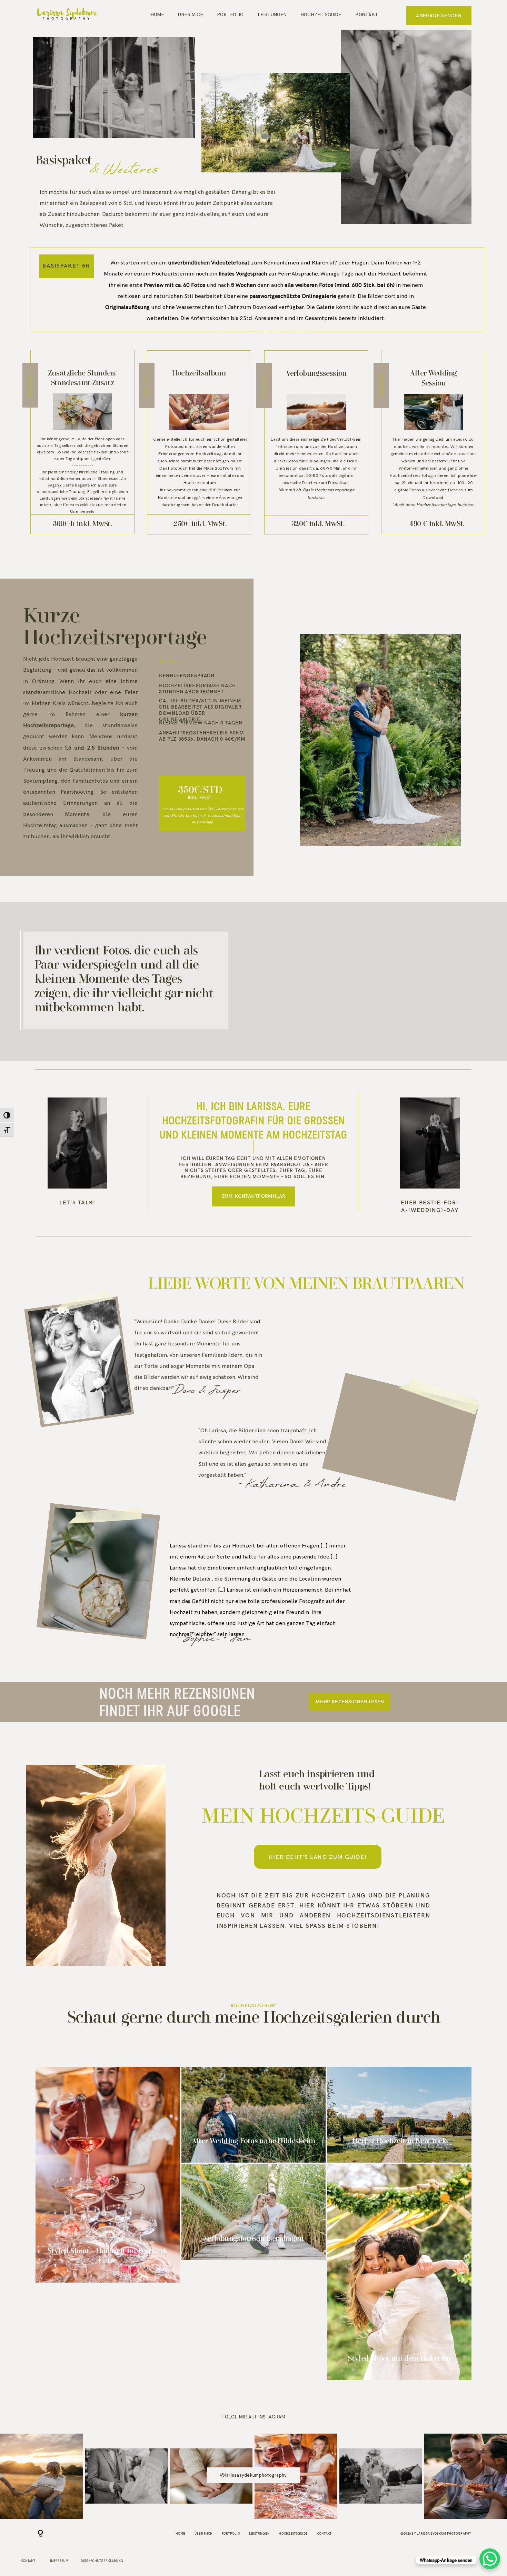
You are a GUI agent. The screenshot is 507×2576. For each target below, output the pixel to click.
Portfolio (230, 15)
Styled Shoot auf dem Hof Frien (400, 2272)
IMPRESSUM (59, 2561)
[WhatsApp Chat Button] (490, 2559)
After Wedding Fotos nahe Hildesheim (254, 2115)
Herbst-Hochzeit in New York (400, 2115)
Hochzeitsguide (321, 15)
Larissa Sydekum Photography (444, 2533)
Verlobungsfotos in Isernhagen (254, 2212)
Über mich (191, 15)
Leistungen (272, 15)
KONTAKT (367, 15)
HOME (157, 15)
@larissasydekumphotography (253, 2475)
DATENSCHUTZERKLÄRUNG (102, 2561)
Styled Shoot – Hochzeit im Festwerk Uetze (108, 2175)
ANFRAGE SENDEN (439, 16)
